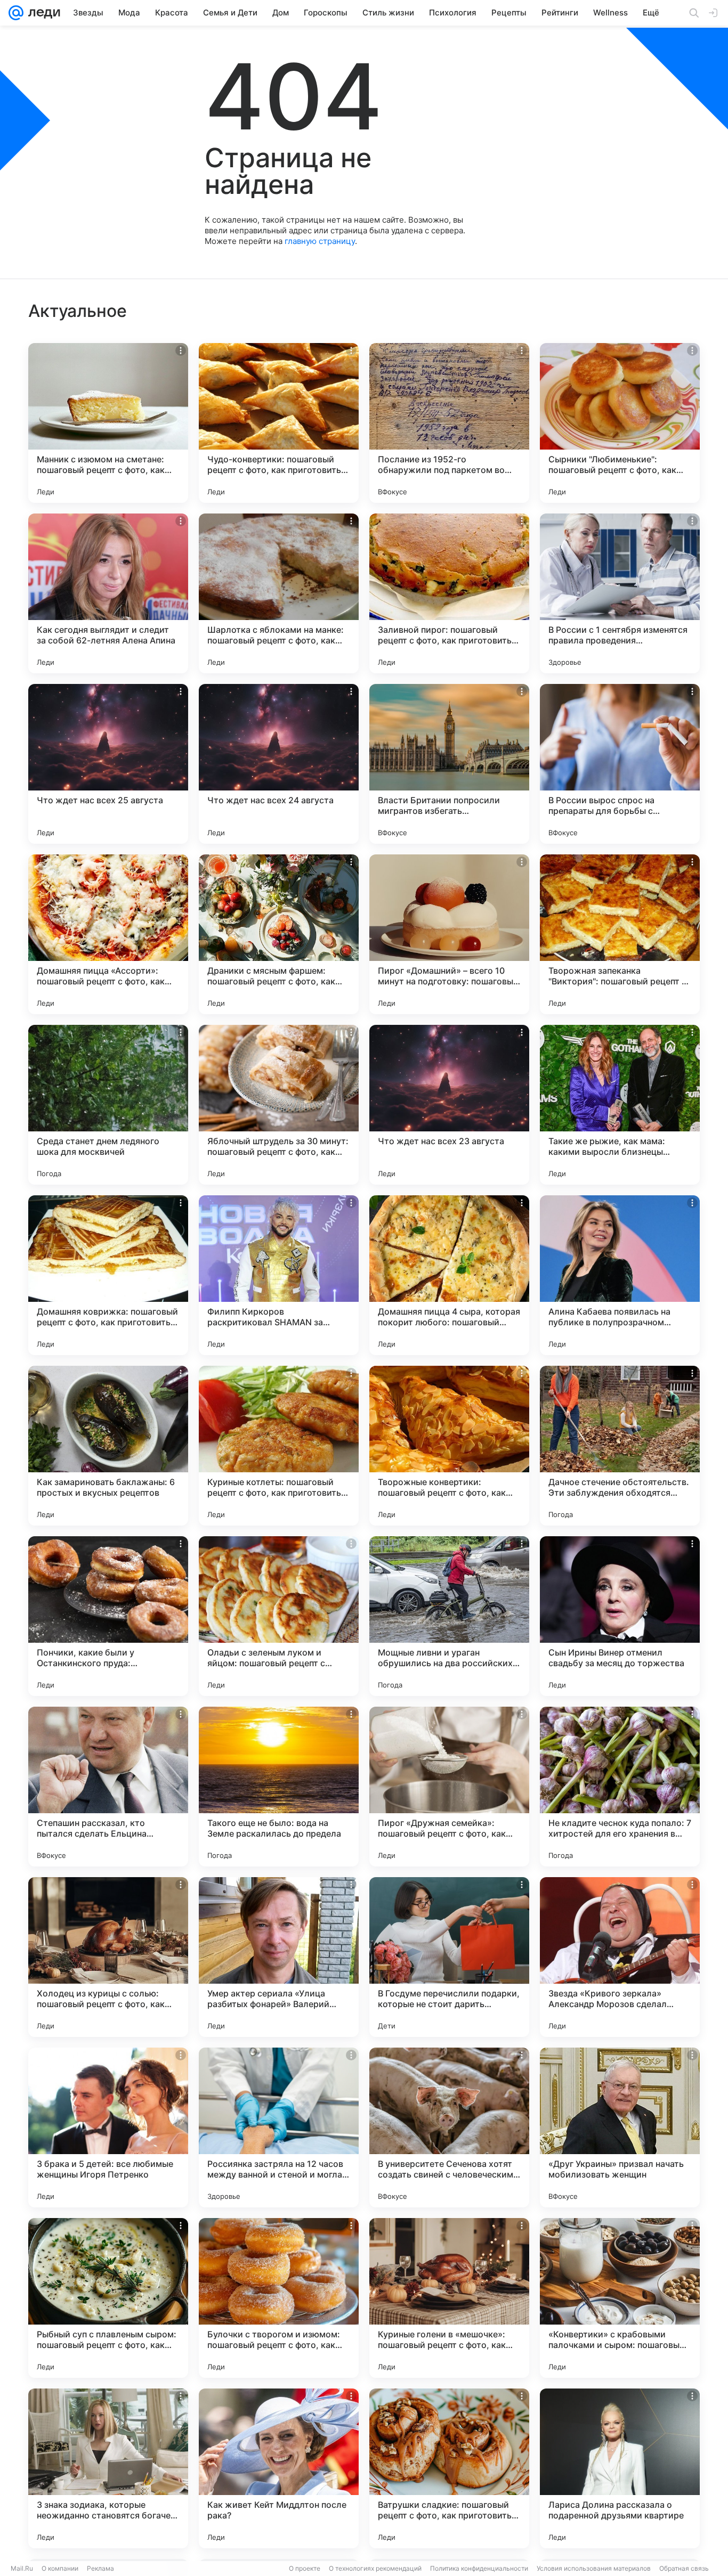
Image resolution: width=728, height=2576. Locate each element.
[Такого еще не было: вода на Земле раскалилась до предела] (279, 1787)
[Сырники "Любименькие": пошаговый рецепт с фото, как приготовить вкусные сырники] (620, 423)
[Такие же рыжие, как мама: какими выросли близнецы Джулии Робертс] (620, 1105)
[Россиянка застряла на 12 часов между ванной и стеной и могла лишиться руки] (279, 2127)
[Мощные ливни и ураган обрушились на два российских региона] (449, 1616)
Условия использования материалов (594, 2568)
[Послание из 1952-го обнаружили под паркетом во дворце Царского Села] (449, 423)
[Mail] (16, 13)
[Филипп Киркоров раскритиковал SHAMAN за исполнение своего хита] (279, 1275)
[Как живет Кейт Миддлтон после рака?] (279, 2468)
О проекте (305, 2568)
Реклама (100, 2568)
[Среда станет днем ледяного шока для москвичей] (108, 1105)
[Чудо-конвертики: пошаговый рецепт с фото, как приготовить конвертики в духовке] (279, 423)
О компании (60, 2568)
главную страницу (320, 241)
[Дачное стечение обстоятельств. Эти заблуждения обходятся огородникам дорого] (620, 1446)
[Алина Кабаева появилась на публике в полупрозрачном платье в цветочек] (620, 1275)
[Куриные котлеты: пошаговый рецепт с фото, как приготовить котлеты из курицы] (279, 1446)
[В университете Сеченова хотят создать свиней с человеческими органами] (449, 2127)
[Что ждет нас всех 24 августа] (279, 764)
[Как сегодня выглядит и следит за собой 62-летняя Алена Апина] (108, 593)
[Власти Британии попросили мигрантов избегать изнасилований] (449, 764)
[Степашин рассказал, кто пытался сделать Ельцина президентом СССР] (108, 1787)
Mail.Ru (22, 2568)
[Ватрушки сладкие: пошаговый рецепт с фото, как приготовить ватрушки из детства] (449, 2468)
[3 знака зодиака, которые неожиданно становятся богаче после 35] (108, 2468)
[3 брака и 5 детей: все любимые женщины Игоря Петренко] (108, 2127)
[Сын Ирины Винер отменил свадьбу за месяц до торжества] (620, 1616)
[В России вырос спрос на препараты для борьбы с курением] (620, 764)
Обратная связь (684, 2568)
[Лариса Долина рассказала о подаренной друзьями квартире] (620, 2468)
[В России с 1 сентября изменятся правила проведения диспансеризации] (620, 593)
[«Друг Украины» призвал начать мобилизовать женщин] (620, 2127)
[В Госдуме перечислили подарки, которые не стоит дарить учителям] (449, 1957)
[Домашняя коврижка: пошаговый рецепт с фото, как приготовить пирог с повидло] (108, 1275)
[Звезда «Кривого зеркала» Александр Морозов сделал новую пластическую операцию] (620, 1957)
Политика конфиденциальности (479, 2568)
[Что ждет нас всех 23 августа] (449, 1105)
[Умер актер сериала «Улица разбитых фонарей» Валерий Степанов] (279, 1957)
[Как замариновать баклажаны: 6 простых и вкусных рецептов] (108, 1446)
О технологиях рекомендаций (375, 2568)
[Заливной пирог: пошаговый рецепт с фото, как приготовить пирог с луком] (449, 593)
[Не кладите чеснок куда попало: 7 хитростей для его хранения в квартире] (620, 1787)
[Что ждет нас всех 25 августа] (108, 764)
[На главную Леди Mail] (42, 13)
